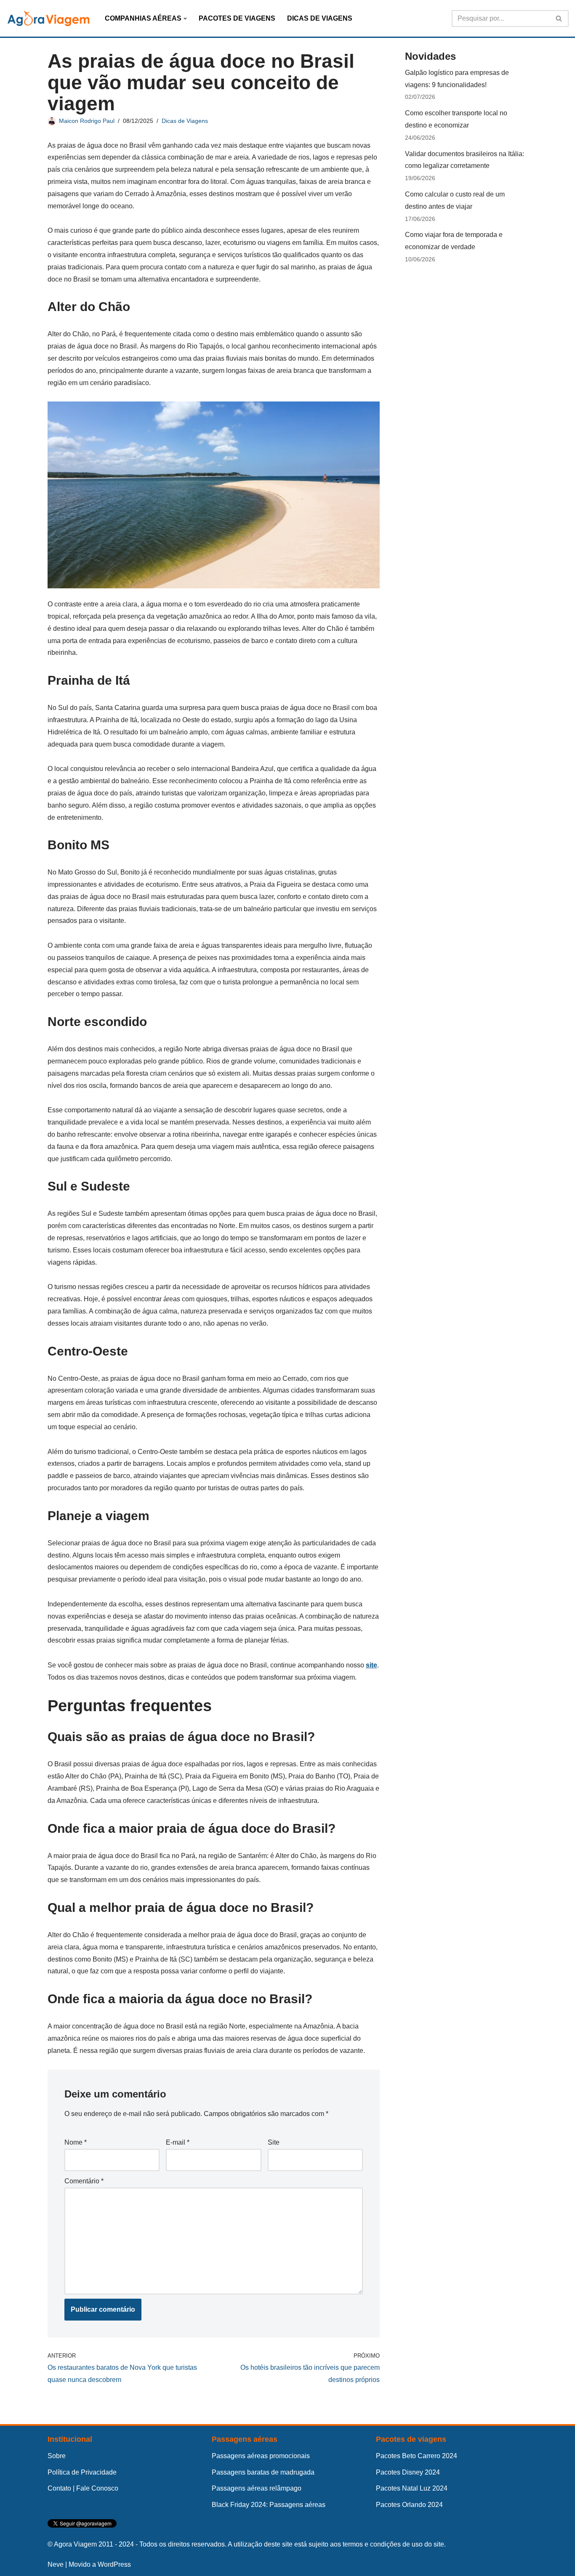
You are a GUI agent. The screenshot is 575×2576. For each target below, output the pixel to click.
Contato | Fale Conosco (83, 2488)
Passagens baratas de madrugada (263, 2472)
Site (274, 2142)
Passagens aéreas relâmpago (257, 2488)
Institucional (70, 2439)
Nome (76, 2142)
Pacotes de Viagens (237, 18)
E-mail (178, 2142)
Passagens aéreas (245, 2439)
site (371, 1665)
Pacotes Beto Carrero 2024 (417, 2456)
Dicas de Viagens (320, 18)
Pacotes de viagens (411, 2439)
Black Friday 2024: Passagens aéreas (269, 2505)
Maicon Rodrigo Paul (87, 121)
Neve (56, 2564)
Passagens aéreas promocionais (261, 2456)
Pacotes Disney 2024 (408, 2472)
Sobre (57, 2456)
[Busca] (559, 19)
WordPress (114, 2564)
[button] (185, 19)
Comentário (84, 2181)
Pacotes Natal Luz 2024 (412, 2488)
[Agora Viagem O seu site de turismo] (48, 18)
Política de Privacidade (82, 2472)
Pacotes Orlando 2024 (409, 2505)
